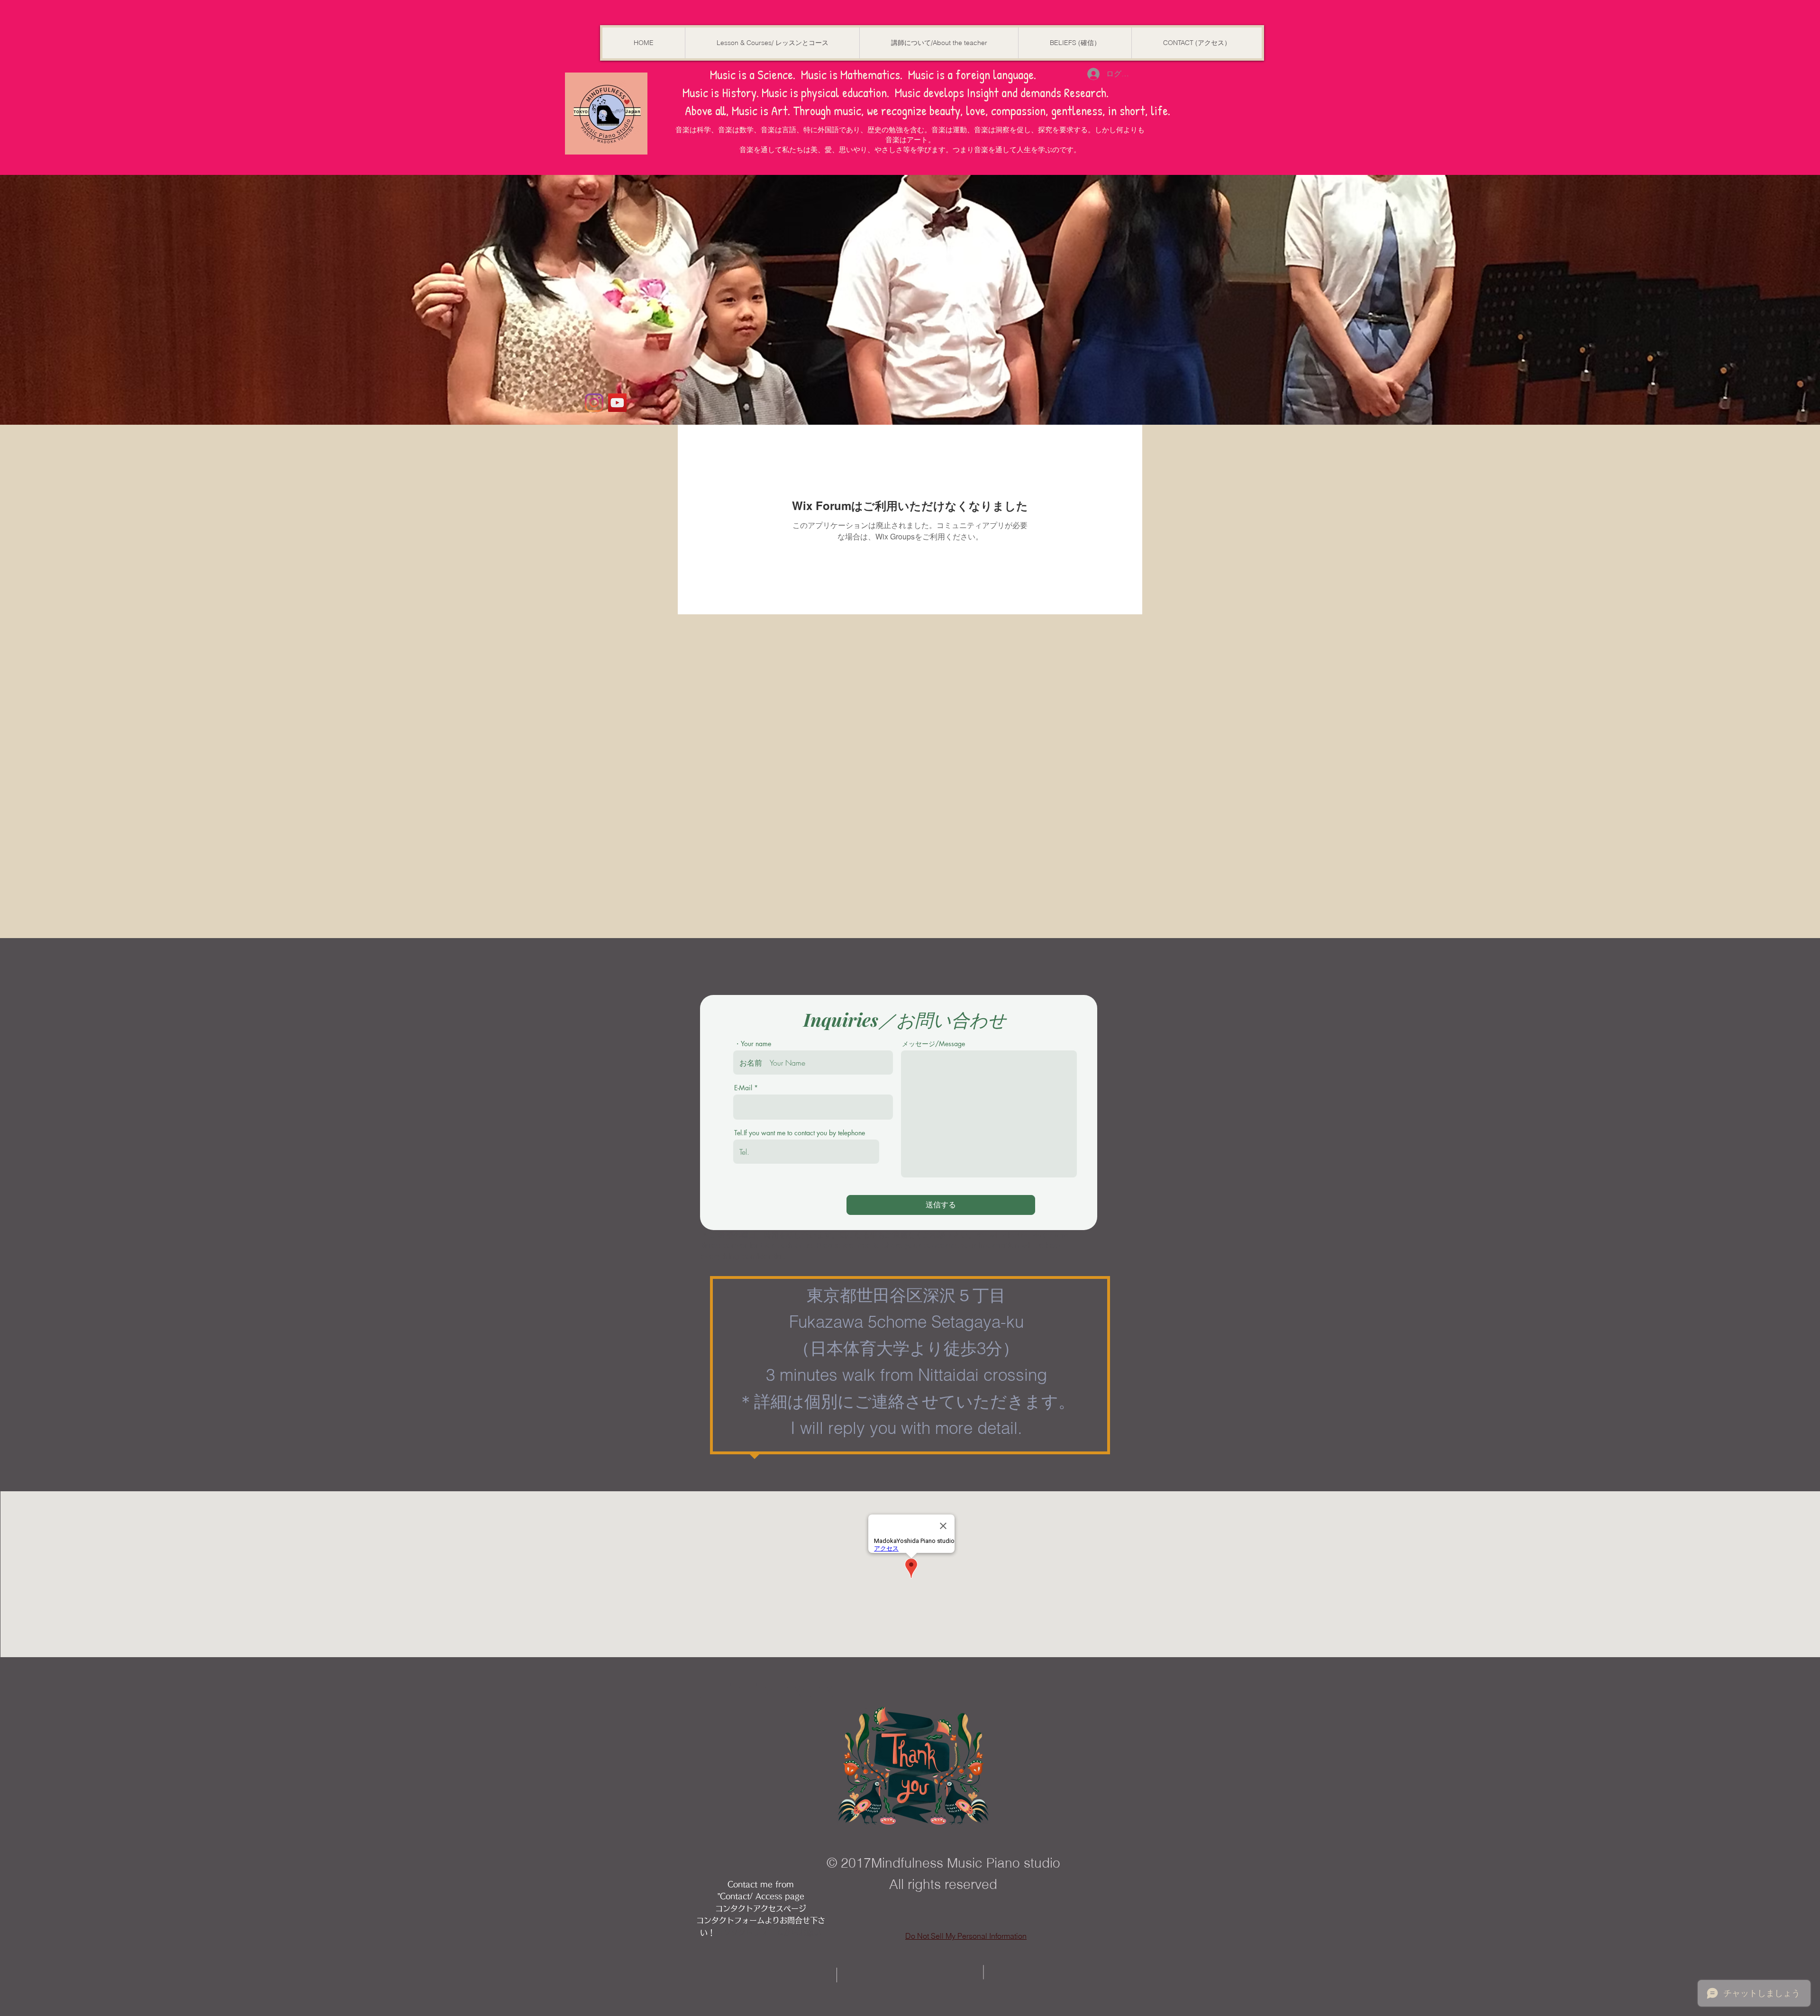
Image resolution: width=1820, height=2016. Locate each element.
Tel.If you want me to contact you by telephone (800, 1133)
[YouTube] (617, 403)
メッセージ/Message (933, 1044)
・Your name (753, 1044)
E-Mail (743, 1088)
